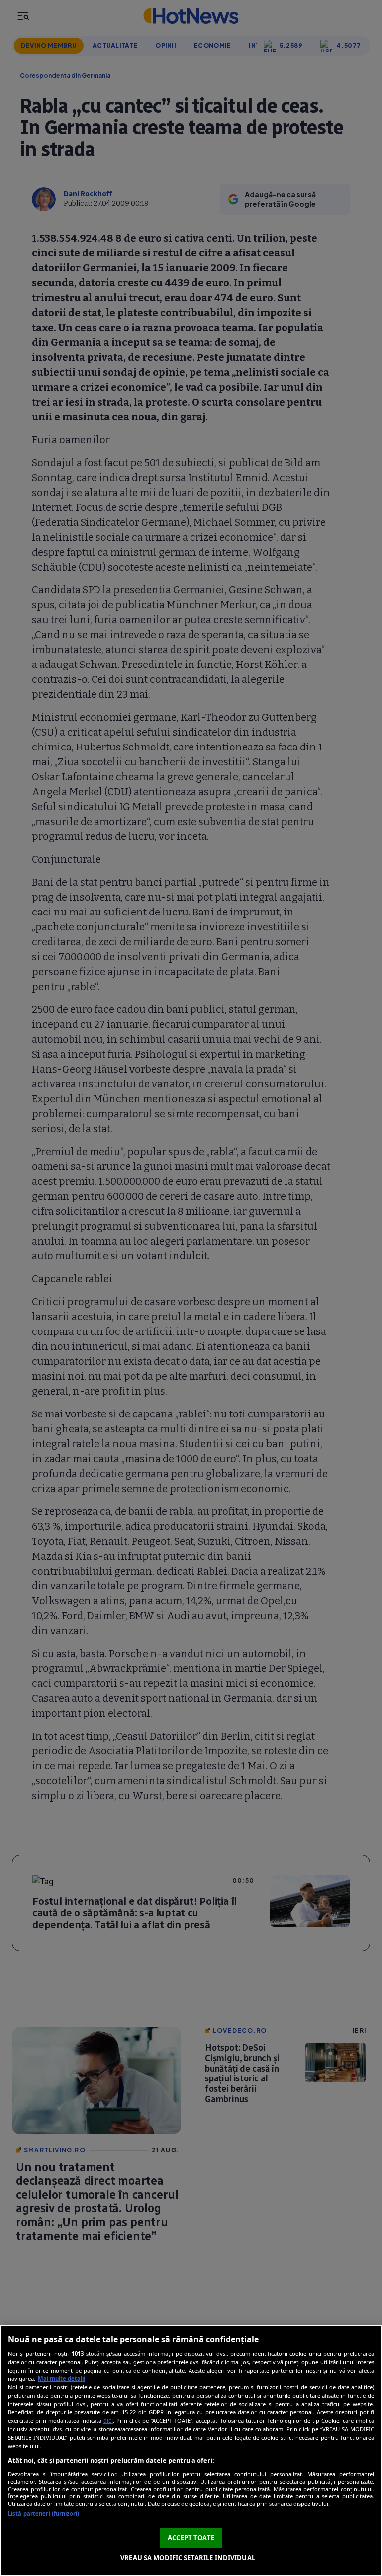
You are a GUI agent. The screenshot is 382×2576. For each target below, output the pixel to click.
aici (108, 2421)
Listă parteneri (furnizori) (44, 2514)
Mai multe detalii (61, 2378)
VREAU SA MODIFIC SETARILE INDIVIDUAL (188, 2558)
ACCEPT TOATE (191, 2538)
